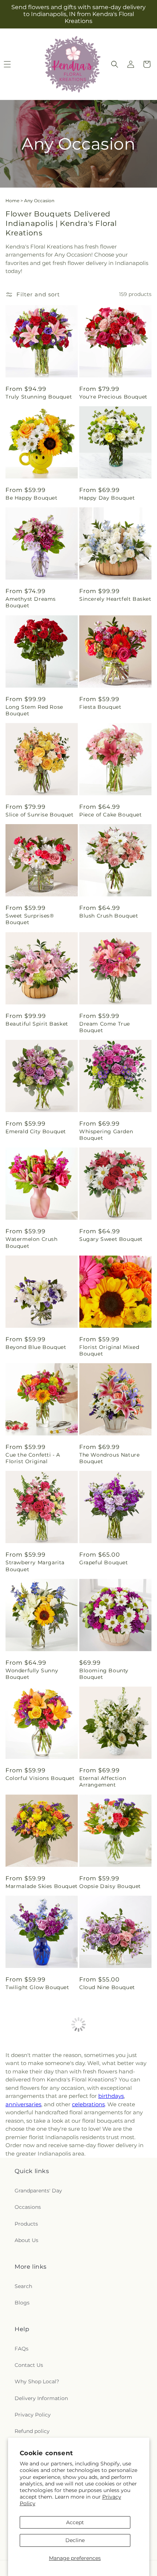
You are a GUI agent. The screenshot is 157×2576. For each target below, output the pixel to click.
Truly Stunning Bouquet (39, 397)
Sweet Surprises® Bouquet (30, 919)
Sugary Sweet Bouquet (111, 1239)
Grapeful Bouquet (104, 1562)
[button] (115, 64)
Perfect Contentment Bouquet (35, 2092)
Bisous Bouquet (101, 2088)
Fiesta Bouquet (100, 707)
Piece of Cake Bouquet (111, 815)
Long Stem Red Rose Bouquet (34, 710)
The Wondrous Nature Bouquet (109, 1458)
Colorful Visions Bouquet (40, 1778)
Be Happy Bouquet (32, 498)
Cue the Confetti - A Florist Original (33, 1458)
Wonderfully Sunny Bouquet (32, 1674)
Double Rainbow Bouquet (41, 2298)
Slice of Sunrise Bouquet (39, 815)
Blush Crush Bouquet (109, 916)
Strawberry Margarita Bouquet (35, 1566)
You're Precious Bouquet (113, 397)
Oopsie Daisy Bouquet (110, 1886)
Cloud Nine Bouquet (107, 1987)
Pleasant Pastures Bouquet (30, 2408)
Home (12, 201)
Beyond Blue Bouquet (36, 1347)
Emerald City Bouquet (36, 1131)
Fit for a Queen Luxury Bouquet (110, 2301)
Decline (75, 2540)
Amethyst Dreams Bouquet (31, 602)
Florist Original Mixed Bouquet (109, 1350)
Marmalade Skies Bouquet (42, 1886)
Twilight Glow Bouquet (37, 1987)
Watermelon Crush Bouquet (32, 1242)
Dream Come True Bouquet (105, 1027)
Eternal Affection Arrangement (103, 1781)
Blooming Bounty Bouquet (104, 1674)
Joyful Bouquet (26, 2196)
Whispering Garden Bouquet (106, 1135)
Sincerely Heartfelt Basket (115, 599)
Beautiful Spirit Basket (37, 1024)
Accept (75, 2522)
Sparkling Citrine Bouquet (115, 2405)
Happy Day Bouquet (107, 498)
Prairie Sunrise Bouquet (112, 2196)
